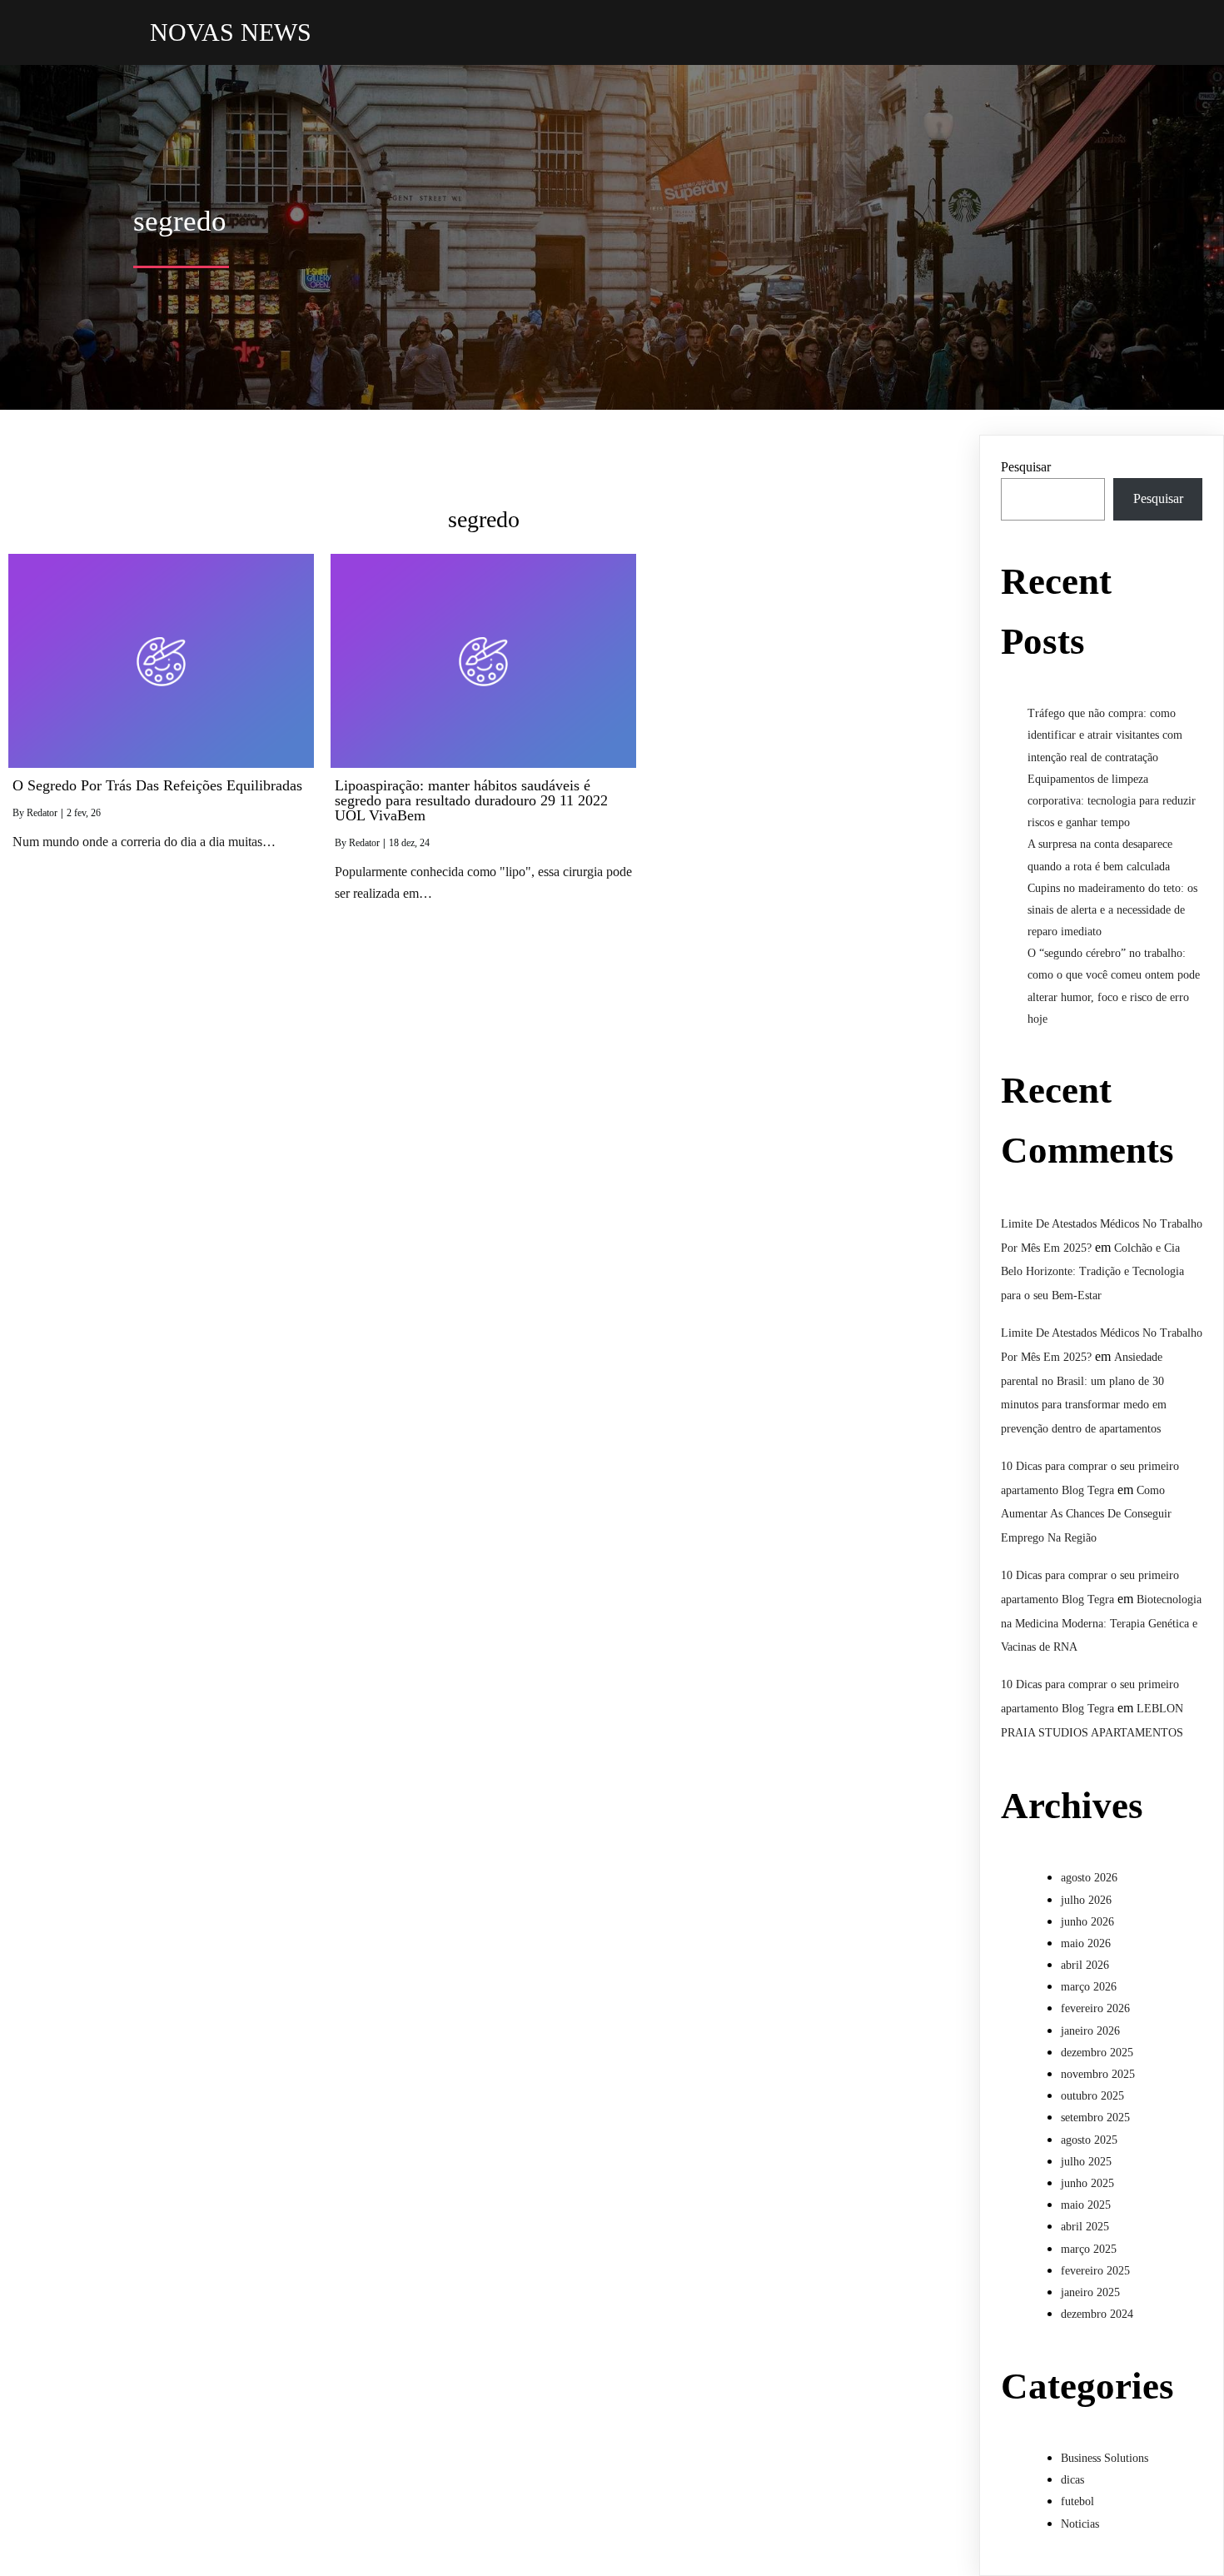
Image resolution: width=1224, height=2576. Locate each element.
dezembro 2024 (1097, 2314)
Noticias (1080, 2524)
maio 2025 (1086, 2205)
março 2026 (1089, 1987)
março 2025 (1089, 2249)
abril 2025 (1085, 2227)
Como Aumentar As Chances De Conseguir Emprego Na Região (1086, 1515)
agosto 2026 (1089, 1878)
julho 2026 (1086, 1900)
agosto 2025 (1089, 2140)
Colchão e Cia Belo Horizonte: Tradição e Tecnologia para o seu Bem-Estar (1092, 1272)
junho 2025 (1087, 2183)
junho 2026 (1087, 1922)
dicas (1072, 2480)
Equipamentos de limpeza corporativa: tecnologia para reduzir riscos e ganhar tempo (1112, 801)
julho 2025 (1086, 2162)
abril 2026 (1085, 1965)
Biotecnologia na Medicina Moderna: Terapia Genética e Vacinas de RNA (1101, 1624)
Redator (42, 813)
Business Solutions (1105, 2458)
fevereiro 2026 (1095, 2008)
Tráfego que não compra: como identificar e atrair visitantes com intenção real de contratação (1105, 735)
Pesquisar (1026, 467)
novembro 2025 (1098, 2074)
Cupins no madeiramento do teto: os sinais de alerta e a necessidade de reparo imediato (1112, 910)
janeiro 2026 (1090, 2031)
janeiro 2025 (1090, 2292)
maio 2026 (1086, 1943)
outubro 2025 (1092, 2096)
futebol (1077, 2501)
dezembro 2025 (1097, 2053)
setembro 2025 (1095, 2118)
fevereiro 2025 (1095, 2271)
